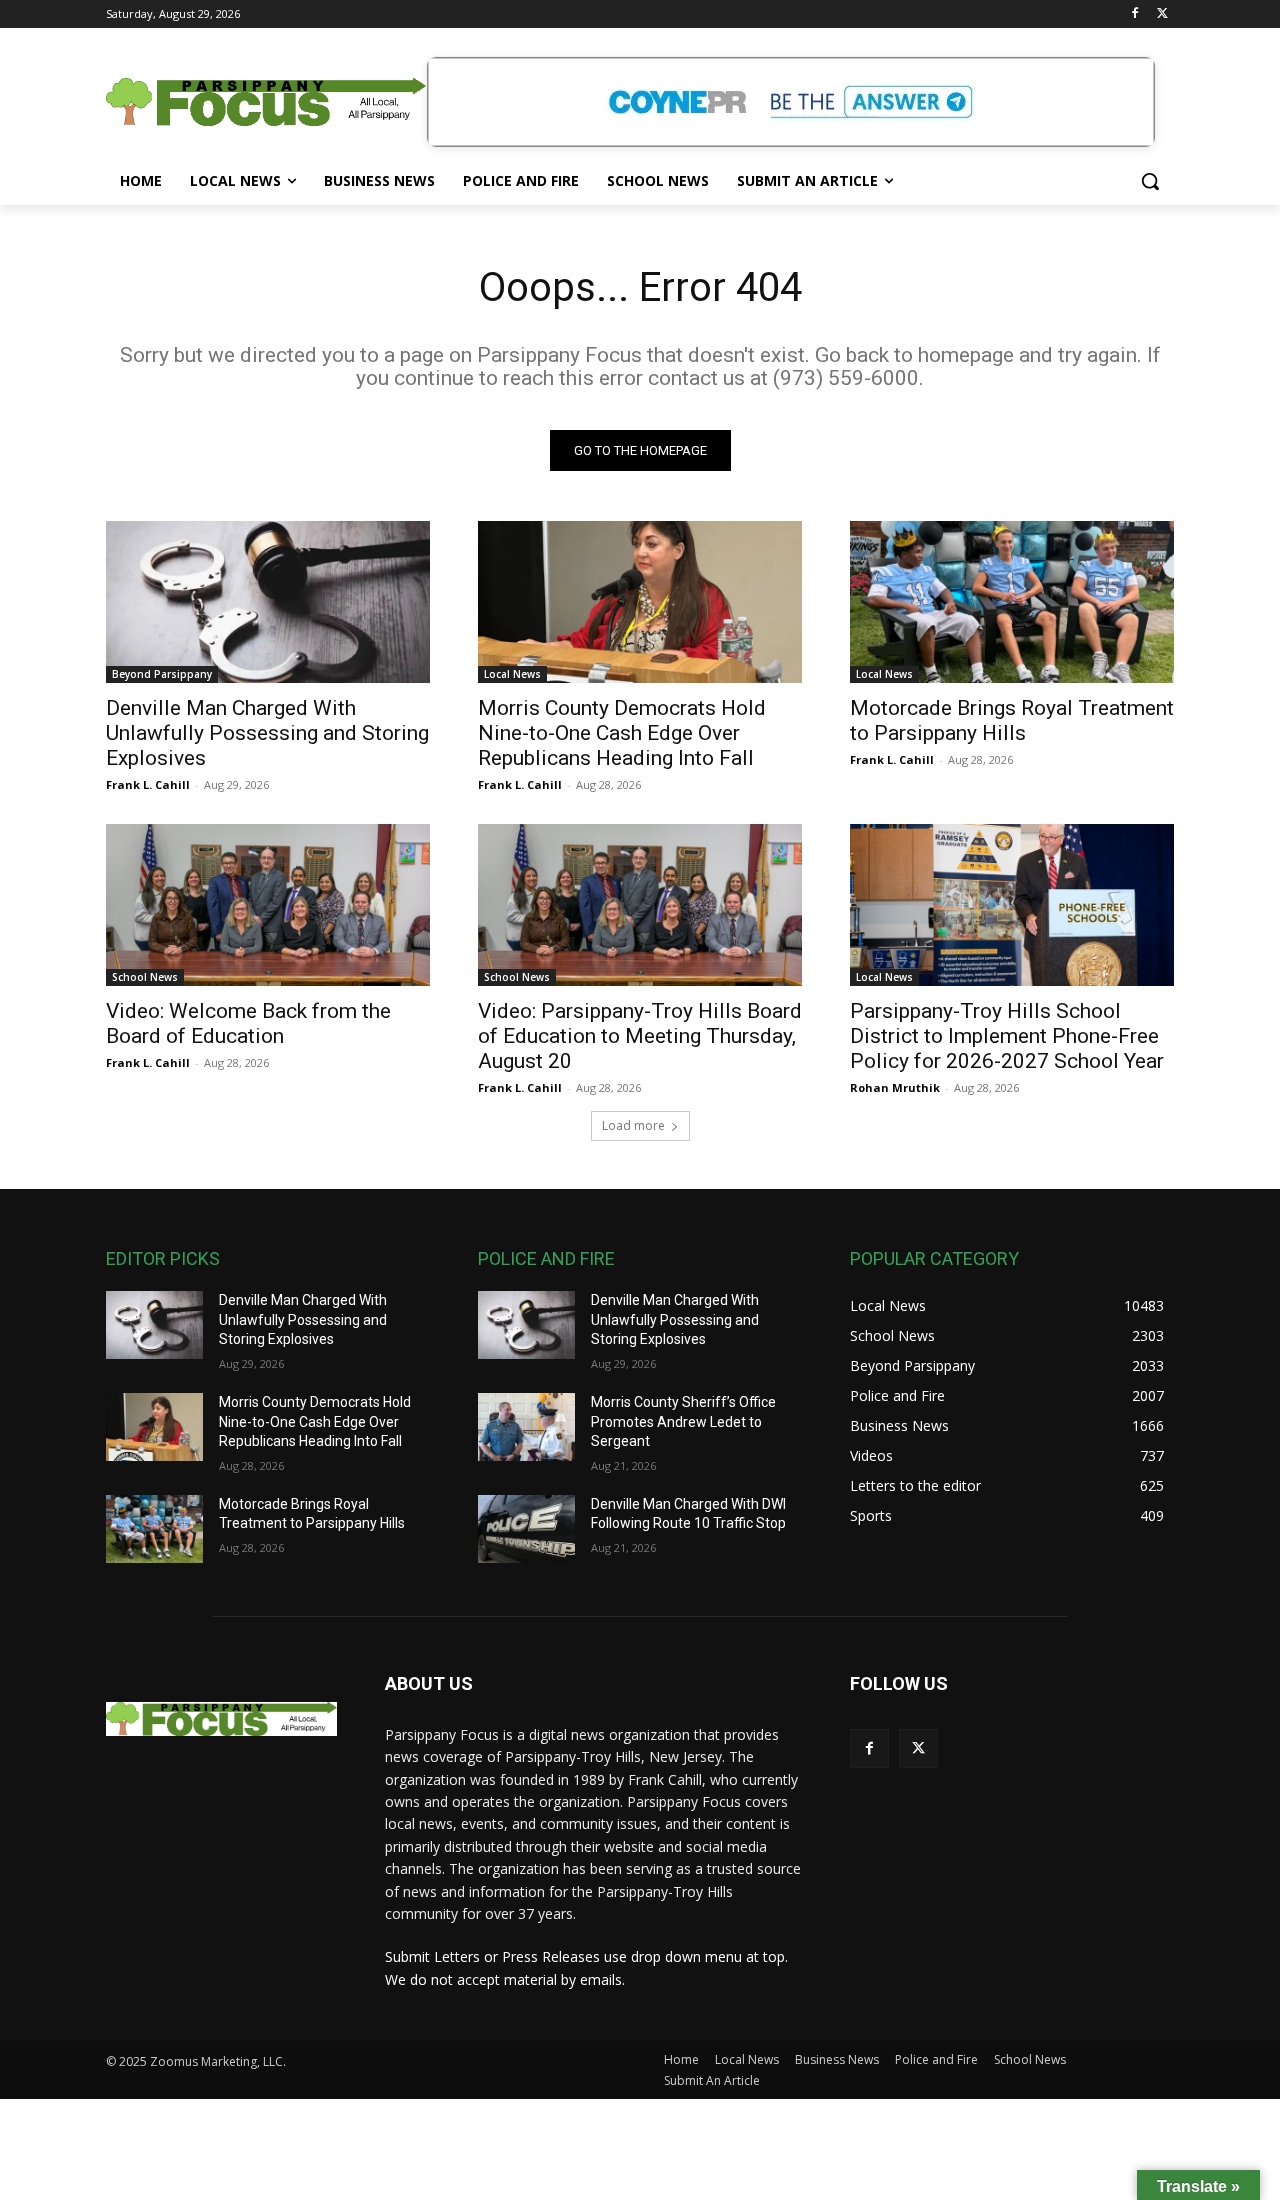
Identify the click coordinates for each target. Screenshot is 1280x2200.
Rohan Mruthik (895, 1087)
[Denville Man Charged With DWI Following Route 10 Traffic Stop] (526, 1529)
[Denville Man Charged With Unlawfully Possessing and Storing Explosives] (268, 602)
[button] (1150, 181)
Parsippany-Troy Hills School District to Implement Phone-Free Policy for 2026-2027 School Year (1007, 1036)
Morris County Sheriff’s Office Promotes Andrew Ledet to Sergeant (683, 1421)
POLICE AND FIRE (546, 1258)
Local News (512, 674)
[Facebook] (1134, 14)
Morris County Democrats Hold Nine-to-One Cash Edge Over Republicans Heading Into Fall (622, 733)
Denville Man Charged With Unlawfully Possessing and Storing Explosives (267, 733)
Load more (633, 1125)
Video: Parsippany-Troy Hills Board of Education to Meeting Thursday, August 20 (640, 1036)
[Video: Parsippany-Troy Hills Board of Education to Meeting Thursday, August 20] (640, 905)
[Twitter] (1162, 14)
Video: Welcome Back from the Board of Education (248, 1023)
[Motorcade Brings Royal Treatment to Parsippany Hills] (1012, 602)
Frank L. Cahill (148, 784)
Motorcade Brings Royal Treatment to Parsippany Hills (1012, 720)
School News (145, 977)
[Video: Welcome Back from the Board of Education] (268, 905)
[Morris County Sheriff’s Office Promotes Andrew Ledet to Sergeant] (526, 1427)
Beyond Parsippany (162, 674)
